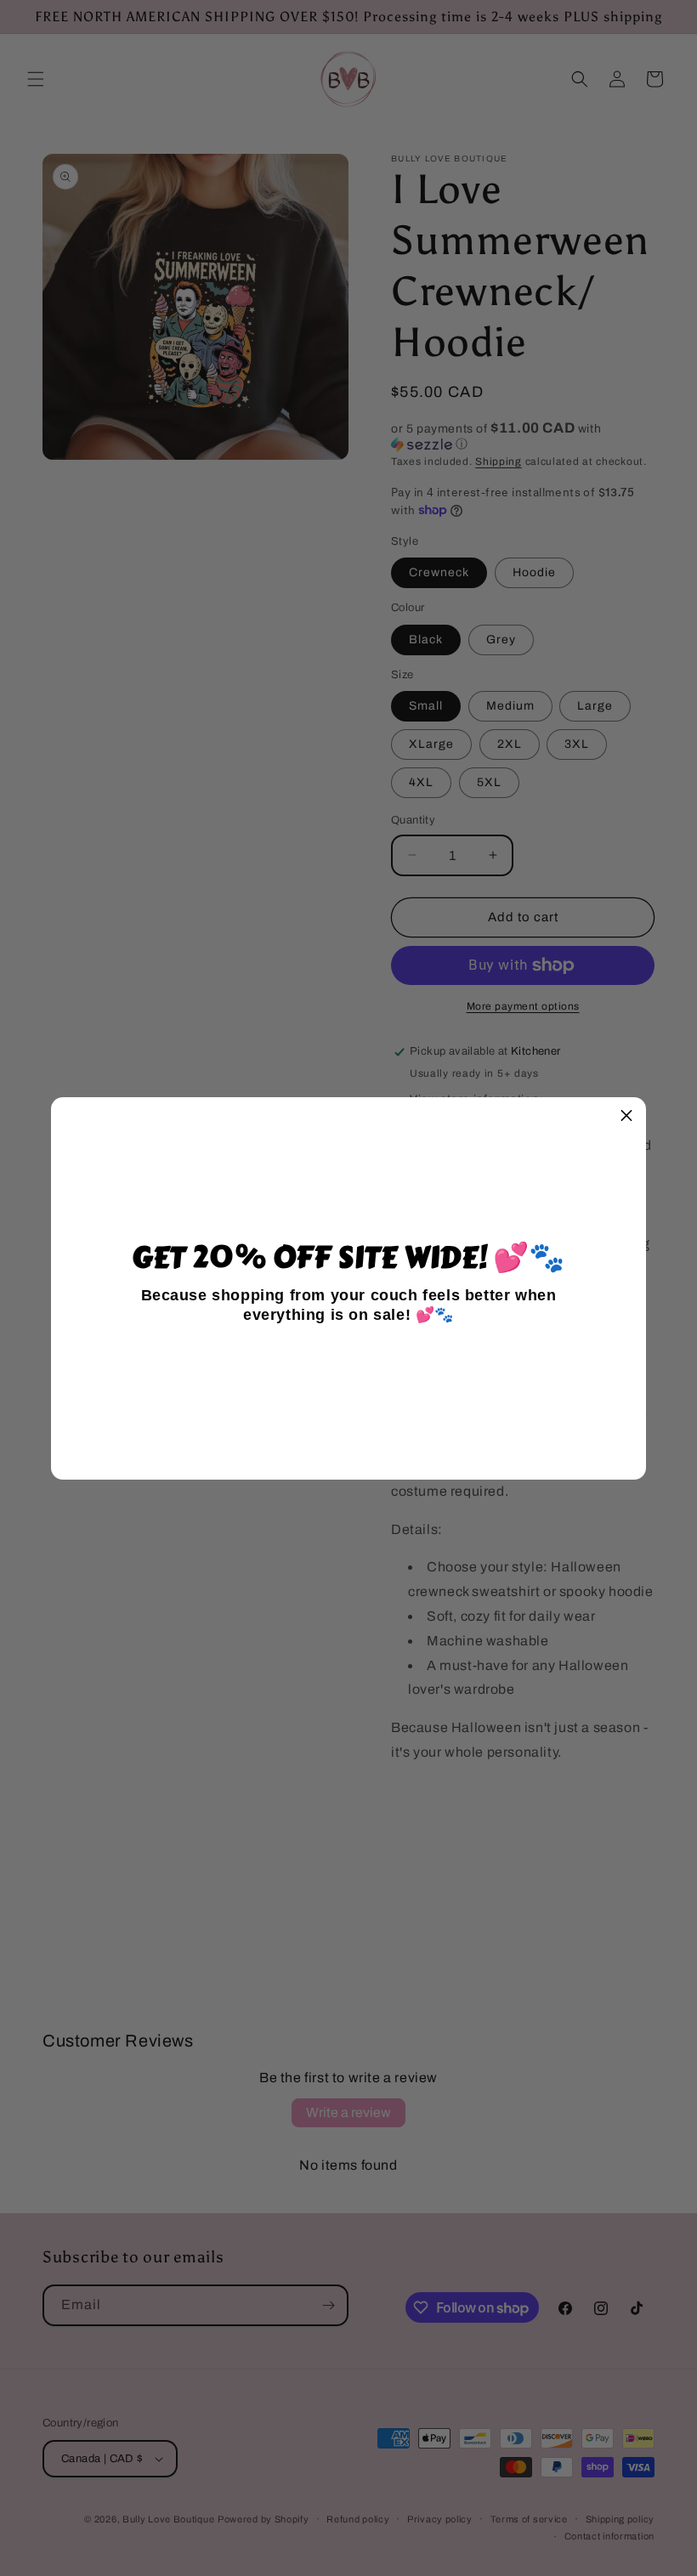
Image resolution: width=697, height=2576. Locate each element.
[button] (626, 1117)
